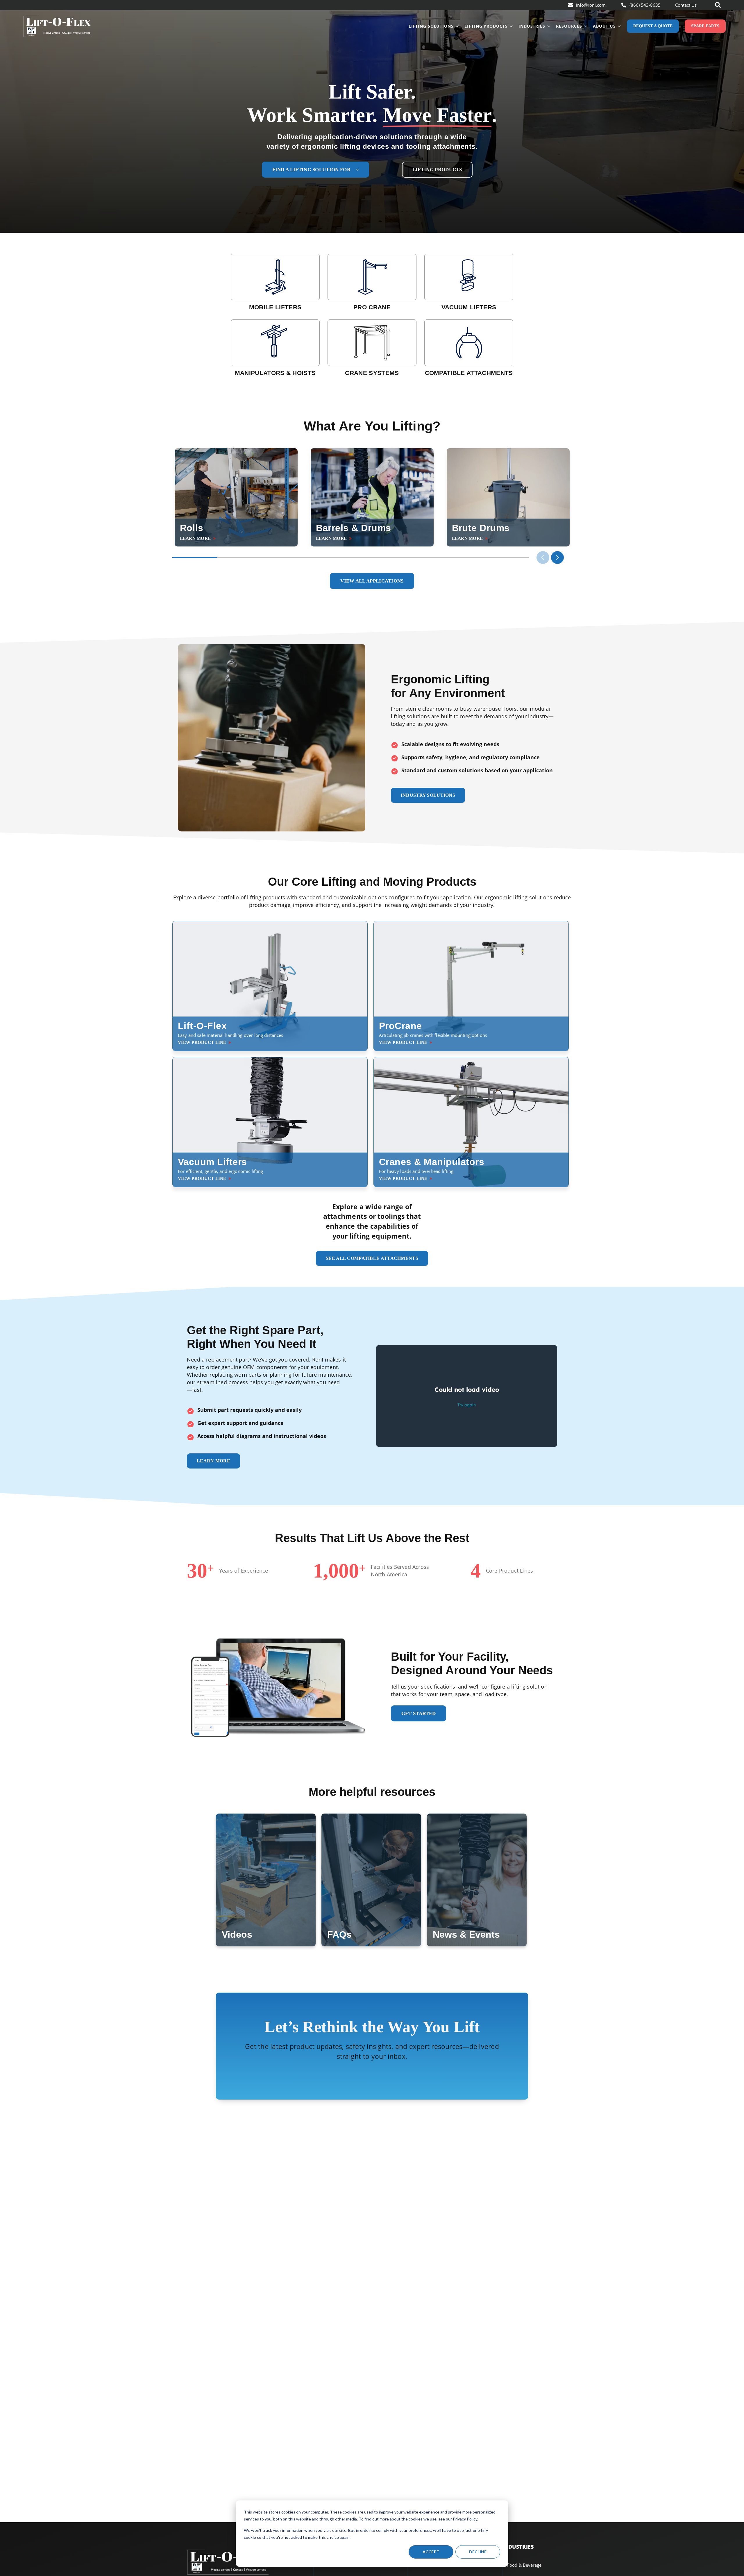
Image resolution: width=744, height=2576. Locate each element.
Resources (569, 26)
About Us (604, 26)
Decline (478, 2552)
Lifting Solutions (431, 26)
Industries (532, 26)
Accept (431, 2552)
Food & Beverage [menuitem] (524, 2565)
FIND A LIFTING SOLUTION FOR (311, 170)
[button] (557, 558)
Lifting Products (486, 26)
